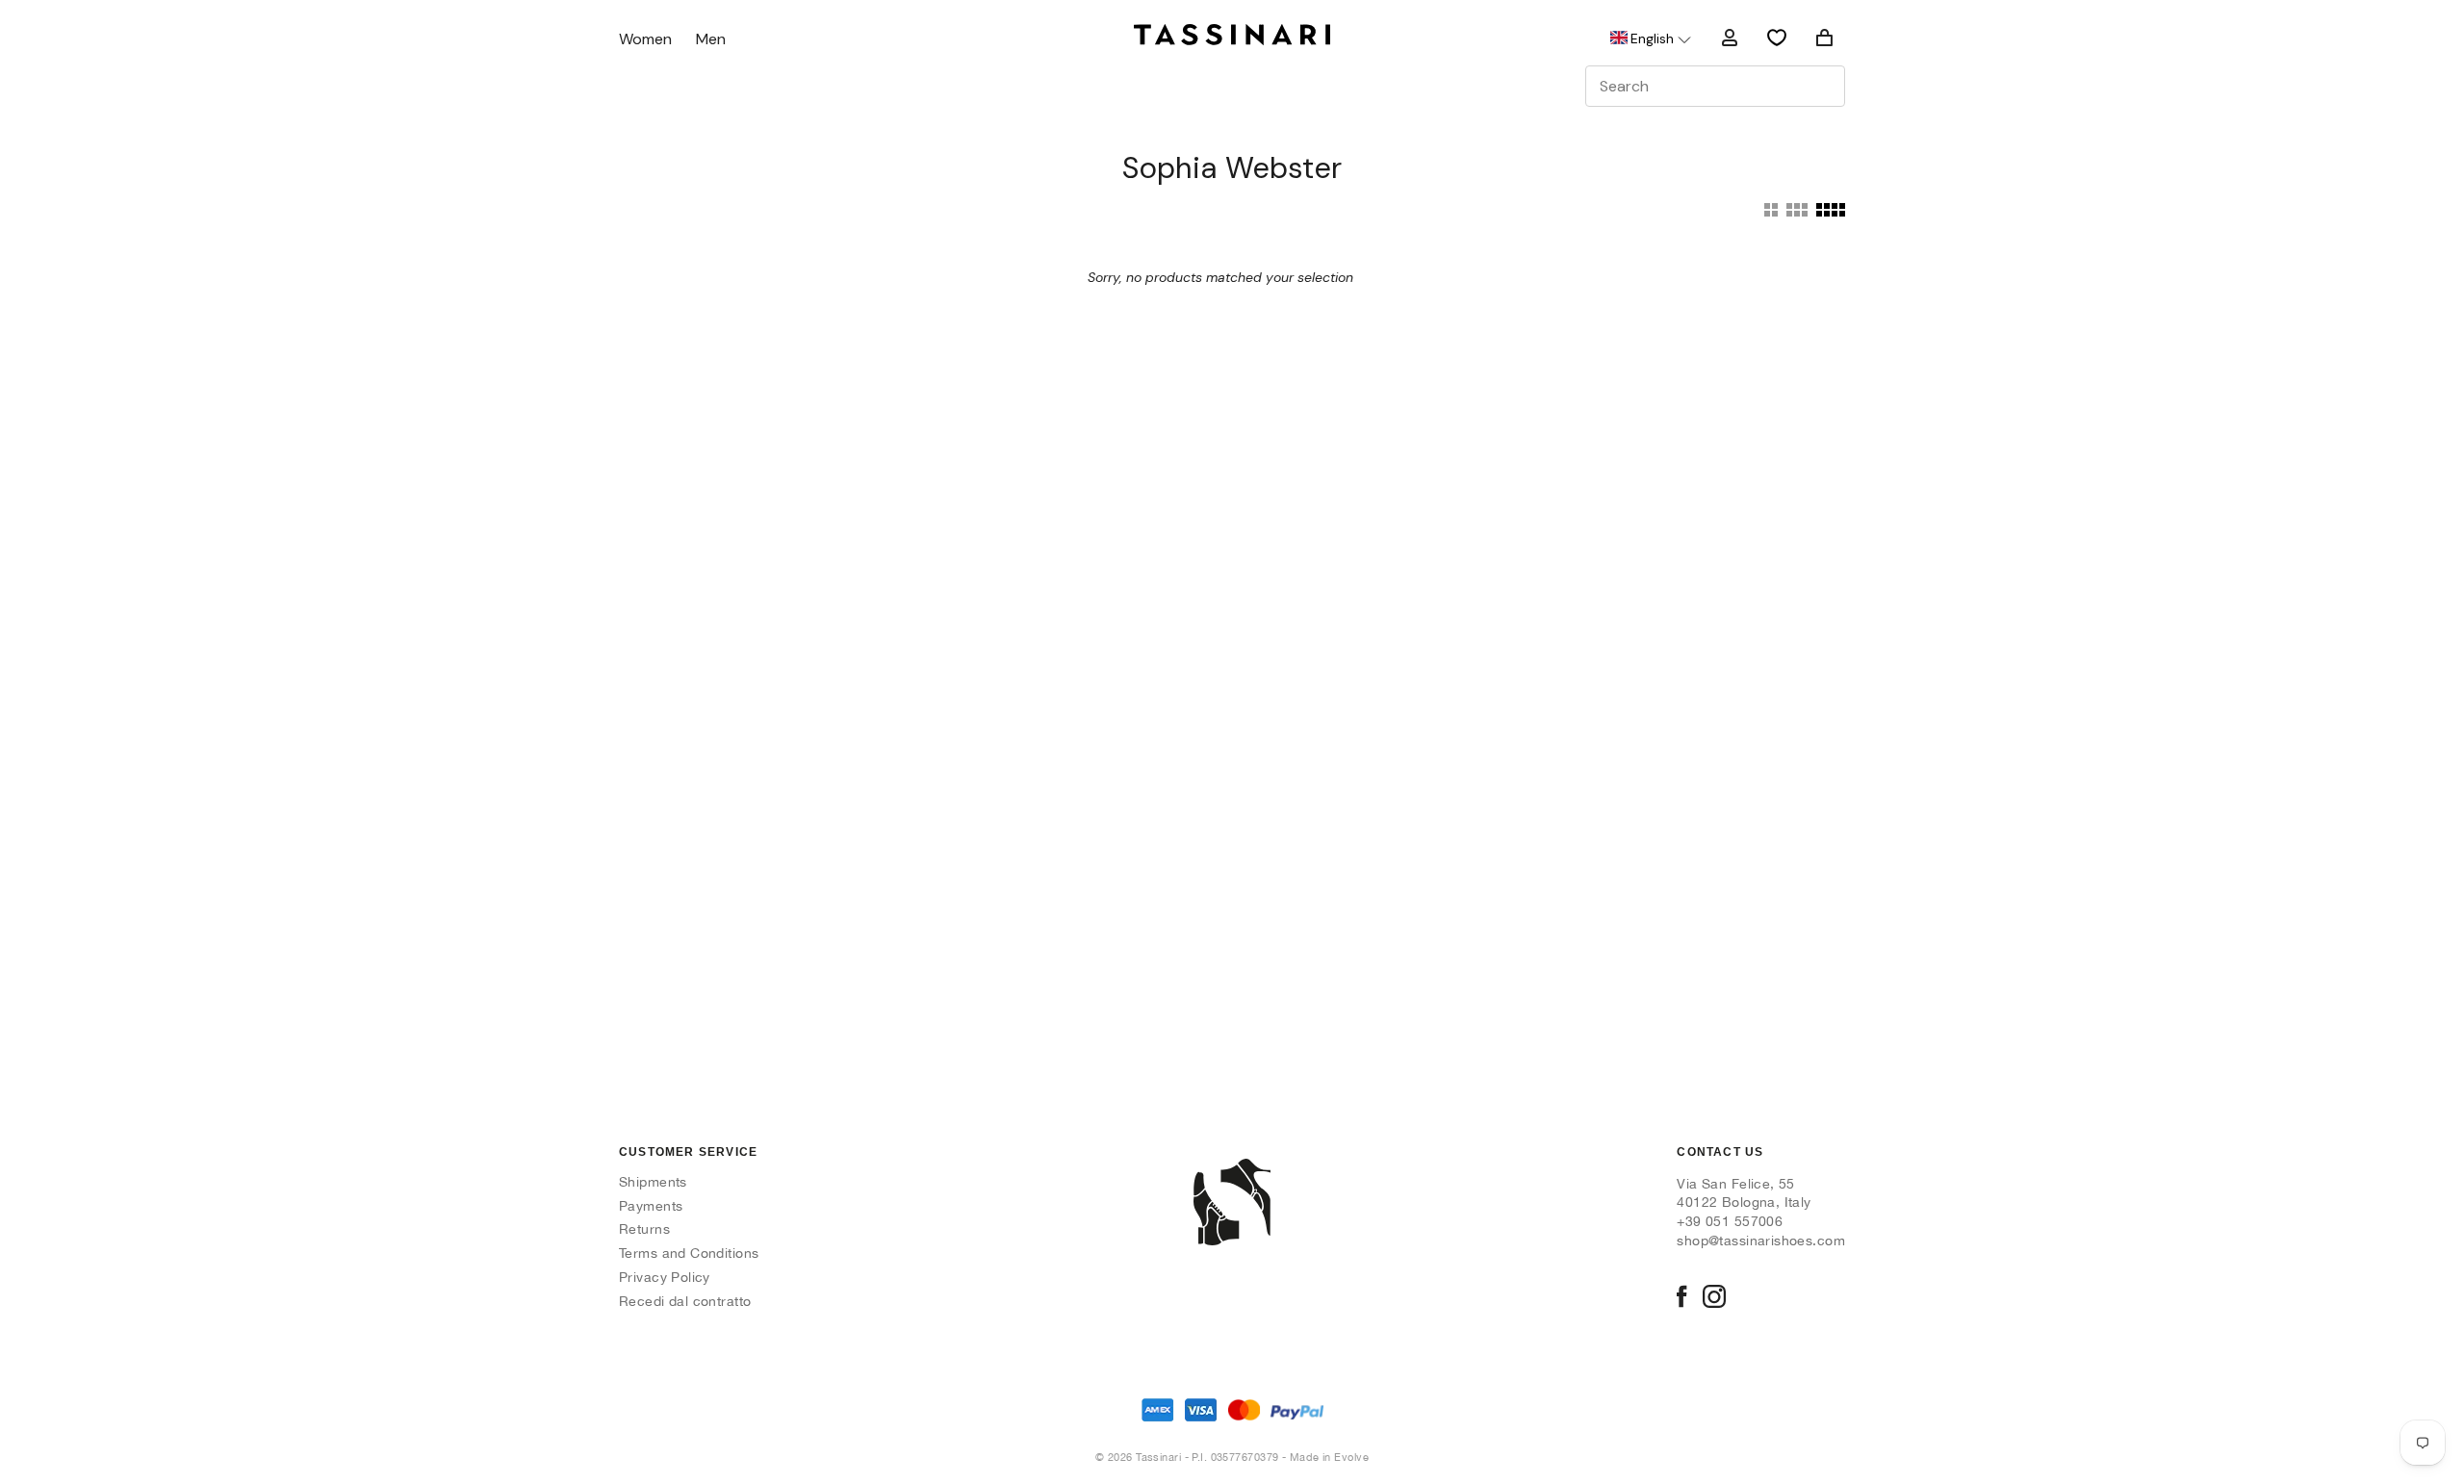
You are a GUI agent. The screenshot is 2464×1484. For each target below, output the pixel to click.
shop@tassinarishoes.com (1761, 1241)
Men (711, 40)
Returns (644, 1229)
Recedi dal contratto (685, 1301)
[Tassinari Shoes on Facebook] (1681, 1298)
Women (645, 40)
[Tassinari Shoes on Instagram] (1714, 1298)
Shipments (653, 1182)
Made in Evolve (1329, 1457)
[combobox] (1715, 86)
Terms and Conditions (689, 1253)
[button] (1649, 38)
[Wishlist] (1777, 38)
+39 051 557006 (1730, 1221)
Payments (651, 1206)
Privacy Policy (665, 1277)
